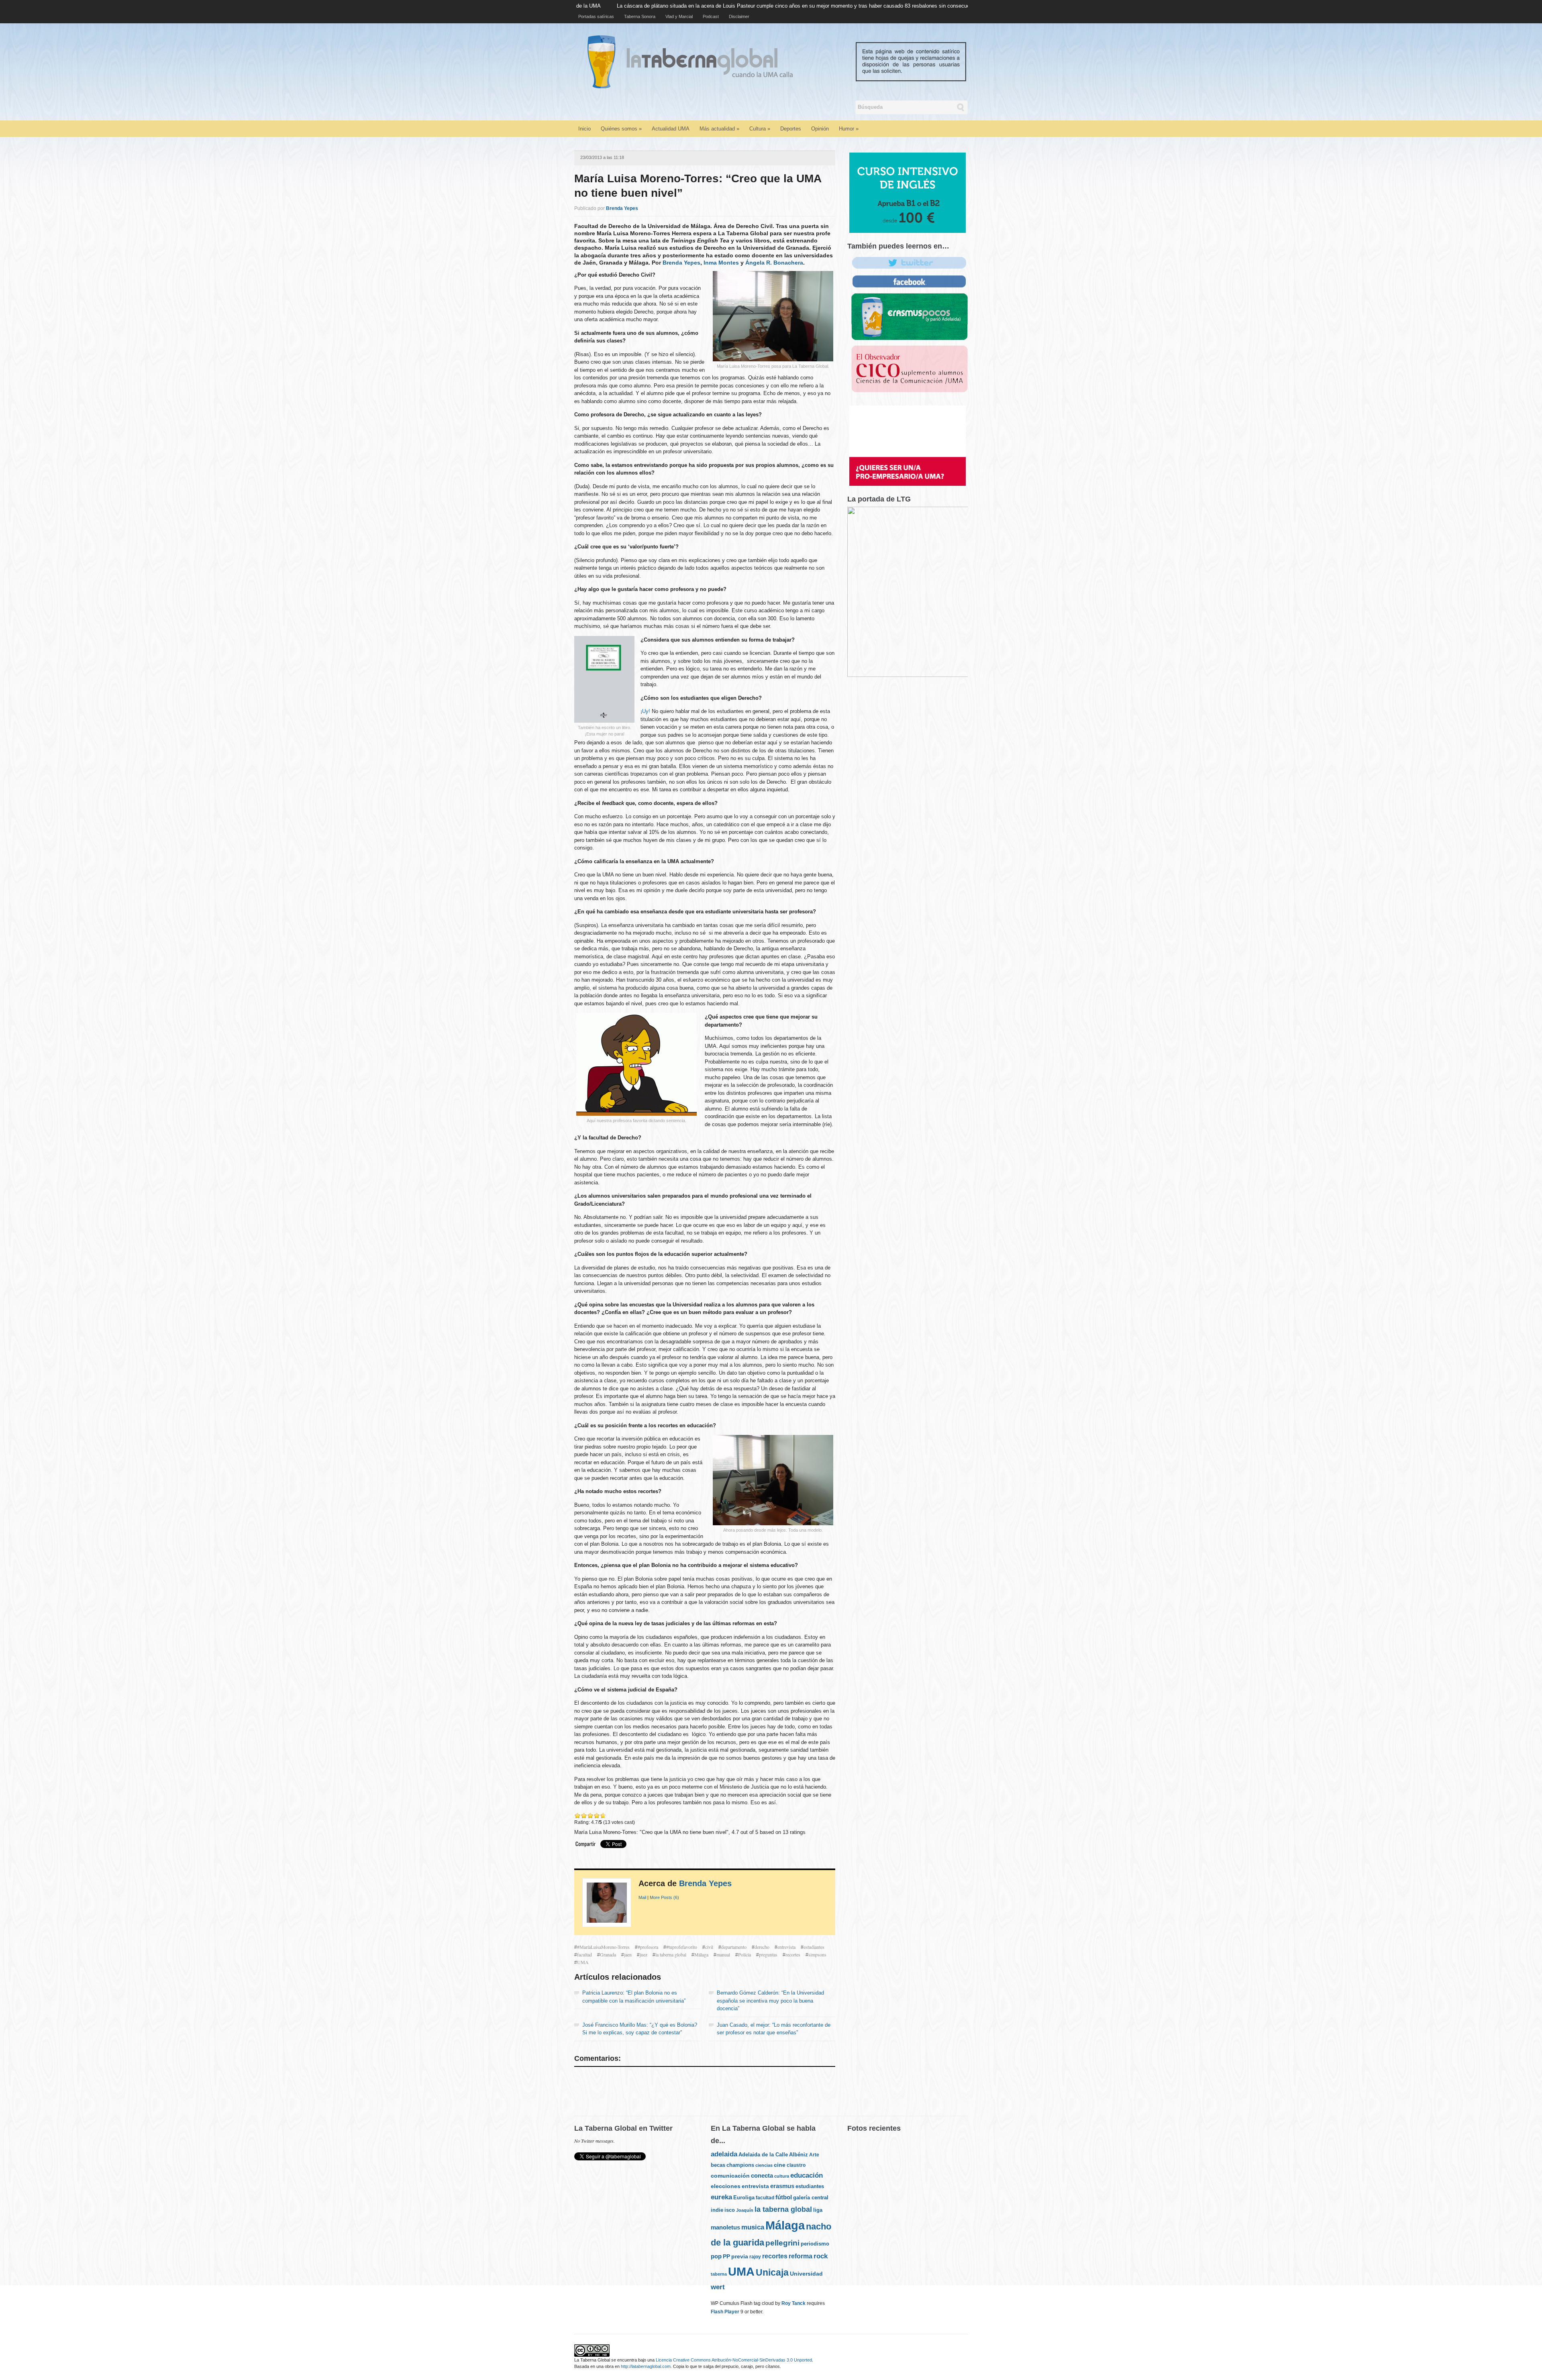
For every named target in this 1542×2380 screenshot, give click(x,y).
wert (718, 2287)
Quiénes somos (621, 129)
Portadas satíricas (596, 16)
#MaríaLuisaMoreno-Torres (603, 1947)
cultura (782, 2176)
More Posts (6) (664, 1897)
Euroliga (744, 2198)
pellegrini (782, 2243)
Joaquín (745, 2210)
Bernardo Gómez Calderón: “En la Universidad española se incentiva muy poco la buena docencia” (770, 2001)
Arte (814, 2155)
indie (717, 2210)
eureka (721, 2197)
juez (644, 1954)
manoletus (725, 2227)
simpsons (817, 1954)
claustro (796, 2165)
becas (718, 2165)
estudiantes (814, 1947)
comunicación (730, 2176)
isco (730, 2210)
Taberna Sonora (640, 16)
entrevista (786, 1947)
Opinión (820, 129)
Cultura (760, 129)
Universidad (806, 2274)
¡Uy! (645, 711)
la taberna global (671, 1954)
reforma (801, 2256)
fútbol (784, 2197)
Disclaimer (739, 16)
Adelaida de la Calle (763, 2155)
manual (723, 1954)
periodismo (815, 2244)
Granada (608, 1954)
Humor (849, 129)
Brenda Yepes (622, 208)
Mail (642, 1897)
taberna (719, 2274)
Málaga (701, 1954)
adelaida (724, 2154)
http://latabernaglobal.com (646, 2366)
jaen (628, 1954)
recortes (793, 1954)
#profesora (648, 1947)
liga (818, 2210)
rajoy (755, 2257)
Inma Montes (721, 263)
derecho (762, 1947)
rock (821, 2256)
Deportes (791, 129)
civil (709, 1947)
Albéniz (799, 2155)
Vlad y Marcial (679, 16)
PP (726, 2256)
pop (716, 2256)
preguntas (768, 1954)
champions (740, 2165)
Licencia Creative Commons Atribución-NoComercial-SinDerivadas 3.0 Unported (734, 2360)
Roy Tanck (793, 2303)
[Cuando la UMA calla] (782, 61)
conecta (762, 2176)
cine (780, 2165)
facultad (584, 1954)
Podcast (711, 16)
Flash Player (725, 2312)
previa (740, 2257)
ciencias (764, 2165)
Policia (744, 1954)
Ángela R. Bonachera (774, 263)
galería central (811, 2198)
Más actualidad (719, 129)
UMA (583, 1962)
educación (807, 2175)
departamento (734, 1947)
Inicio (584, 129)
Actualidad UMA (671, 129)
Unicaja (772, 2273)
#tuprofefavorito (682, 1947)
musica (753, 2227)
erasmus (782, 2186)
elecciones (726, 2186)
